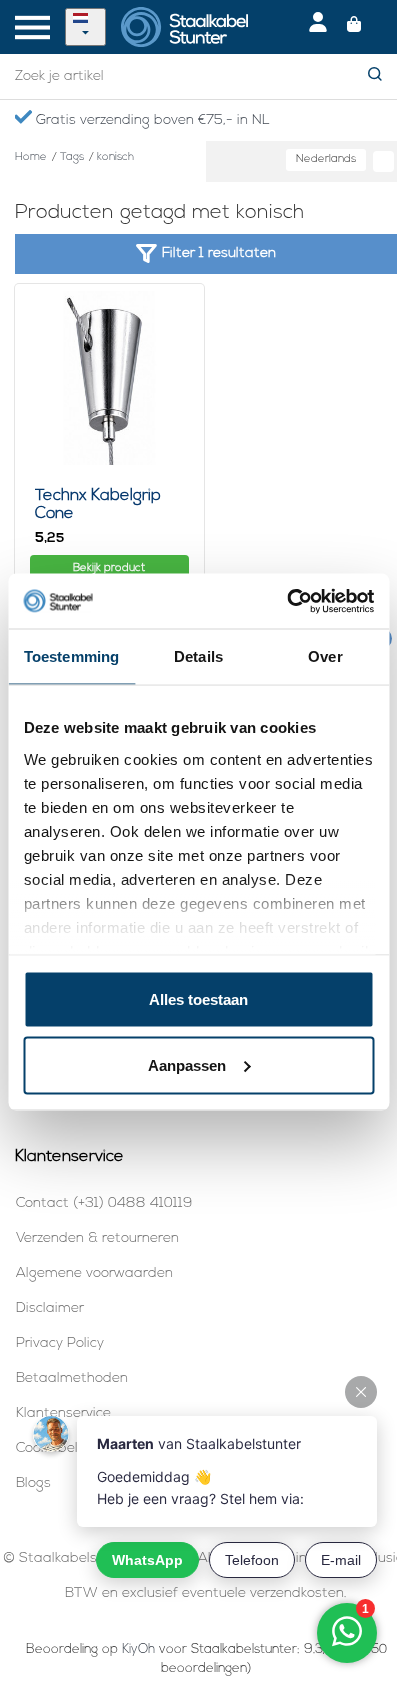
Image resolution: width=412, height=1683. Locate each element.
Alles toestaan (198, 999)
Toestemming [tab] (71, 656)
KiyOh (138, 1649)
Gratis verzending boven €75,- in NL (151, 120)
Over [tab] (325, 656)
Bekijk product (109, 568)
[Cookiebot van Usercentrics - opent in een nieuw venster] (286, 601)
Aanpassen (187, 1064)
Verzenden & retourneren (97, 1238)
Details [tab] (198, 656)
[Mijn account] (318, 27)
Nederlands (326, 159)
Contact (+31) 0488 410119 (104, 1203)
